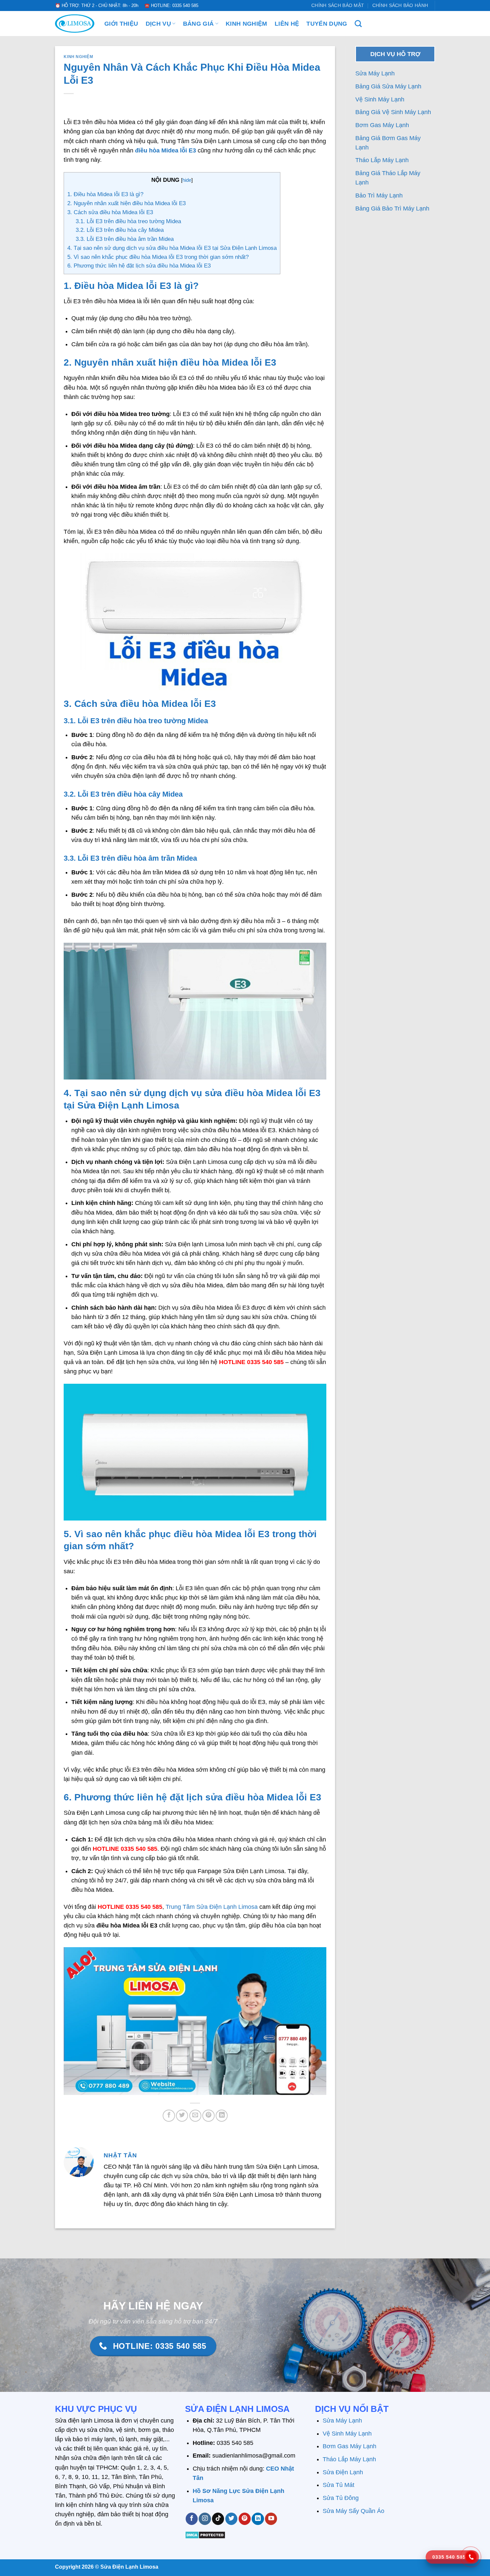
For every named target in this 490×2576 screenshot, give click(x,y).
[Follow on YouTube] (271, 2519)
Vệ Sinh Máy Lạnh (381, 99)
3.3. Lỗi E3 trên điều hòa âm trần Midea (125, 239)
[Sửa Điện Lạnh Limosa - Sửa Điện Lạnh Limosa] (75, 24)
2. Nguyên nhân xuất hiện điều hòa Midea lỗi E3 (126, 203)
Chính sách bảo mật (338, 5)
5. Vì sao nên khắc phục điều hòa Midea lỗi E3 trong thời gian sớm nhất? (158, 257)
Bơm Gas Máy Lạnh (383, 125)
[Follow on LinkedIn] (258, 2519)
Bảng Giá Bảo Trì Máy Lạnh (393, 208)
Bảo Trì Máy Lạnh (380, 195)
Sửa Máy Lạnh (375, 73)
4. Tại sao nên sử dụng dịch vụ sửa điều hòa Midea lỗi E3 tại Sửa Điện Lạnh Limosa (172, 248)
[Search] (358, 24)
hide (187, 180)
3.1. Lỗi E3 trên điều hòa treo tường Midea (128, 221)
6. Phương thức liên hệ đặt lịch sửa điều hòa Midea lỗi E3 (139, 266)
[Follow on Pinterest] (245, 2519)
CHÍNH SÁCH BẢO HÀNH (400, 5)
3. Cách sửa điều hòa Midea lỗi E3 (110, 212)
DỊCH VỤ (158, 24)
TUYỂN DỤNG (327, 24)
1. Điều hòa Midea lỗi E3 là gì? (105, 194)
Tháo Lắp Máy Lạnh (383, 160)
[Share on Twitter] (182, 2116)
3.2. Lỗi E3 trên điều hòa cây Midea (120, 230)
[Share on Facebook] (169, 2116)
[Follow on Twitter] (231, 2519)
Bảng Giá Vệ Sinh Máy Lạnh (394, 112)
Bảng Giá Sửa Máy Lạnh (389, 86)
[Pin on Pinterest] (208, 2116)
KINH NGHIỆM (246, 24)
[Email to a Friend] (195, 2116)
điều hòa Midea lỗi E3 (165, 150)
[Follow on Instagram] (205, 2519)
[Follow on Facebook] (192, 2519)
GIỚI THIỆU (121, 24)
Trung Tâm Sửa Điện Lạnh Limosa (212, 1907)
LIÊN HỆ (287, 24)
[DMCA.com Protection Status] (205, 2534)
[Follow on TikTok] (218, 2519)
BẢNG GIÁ (198, 24)
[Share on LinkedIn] (222, 2116)
